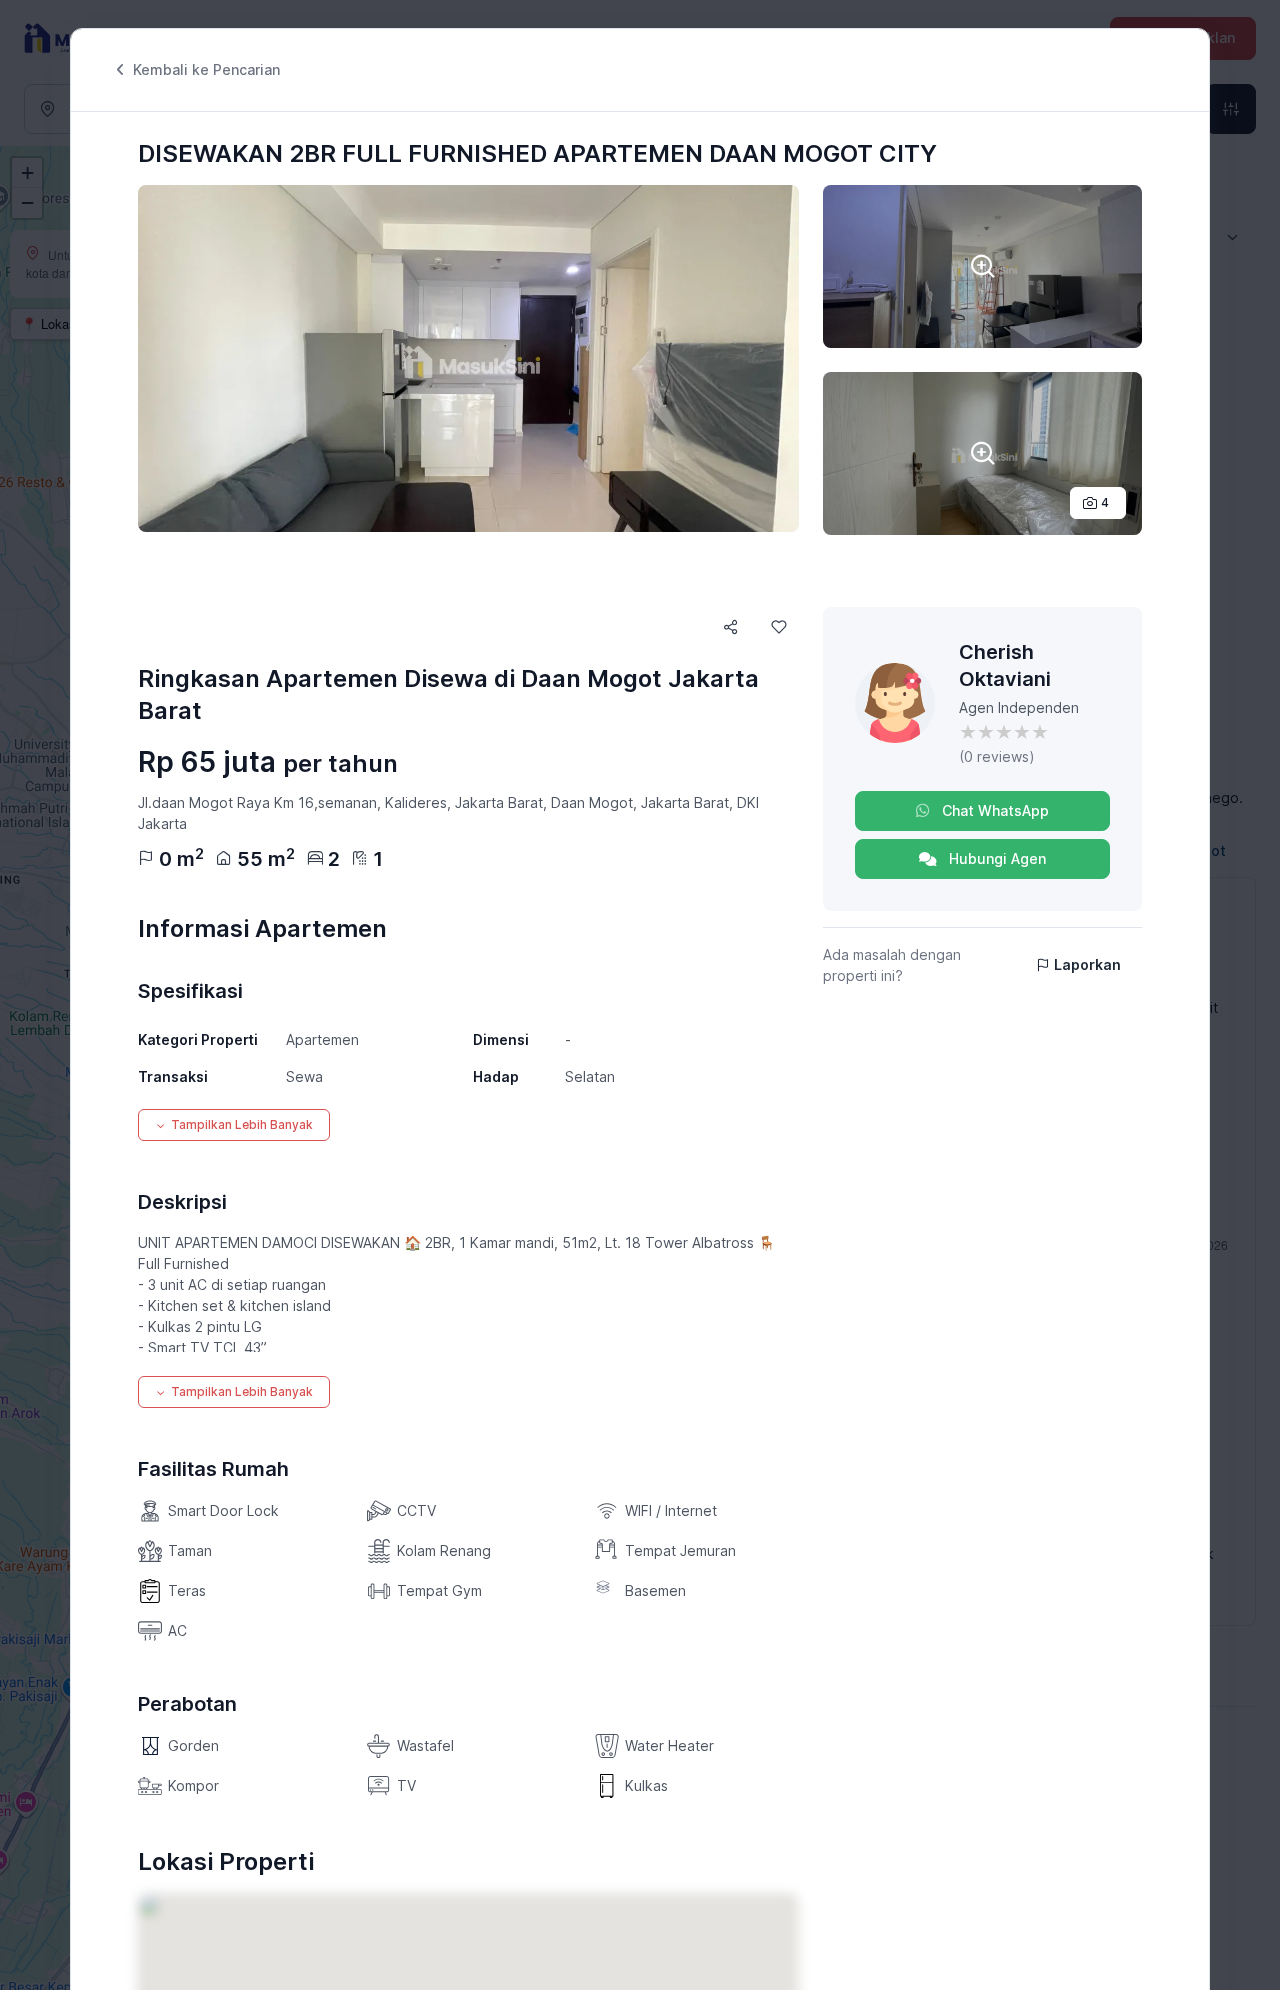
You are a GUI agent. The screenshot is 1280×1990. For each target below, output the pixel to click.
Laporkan (1087, 964)
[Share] (731, 627)
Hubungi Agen (995, 858)
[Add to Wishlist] (779, 627)
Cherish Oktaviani (1005, 665)
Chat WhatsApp (993, 810)
